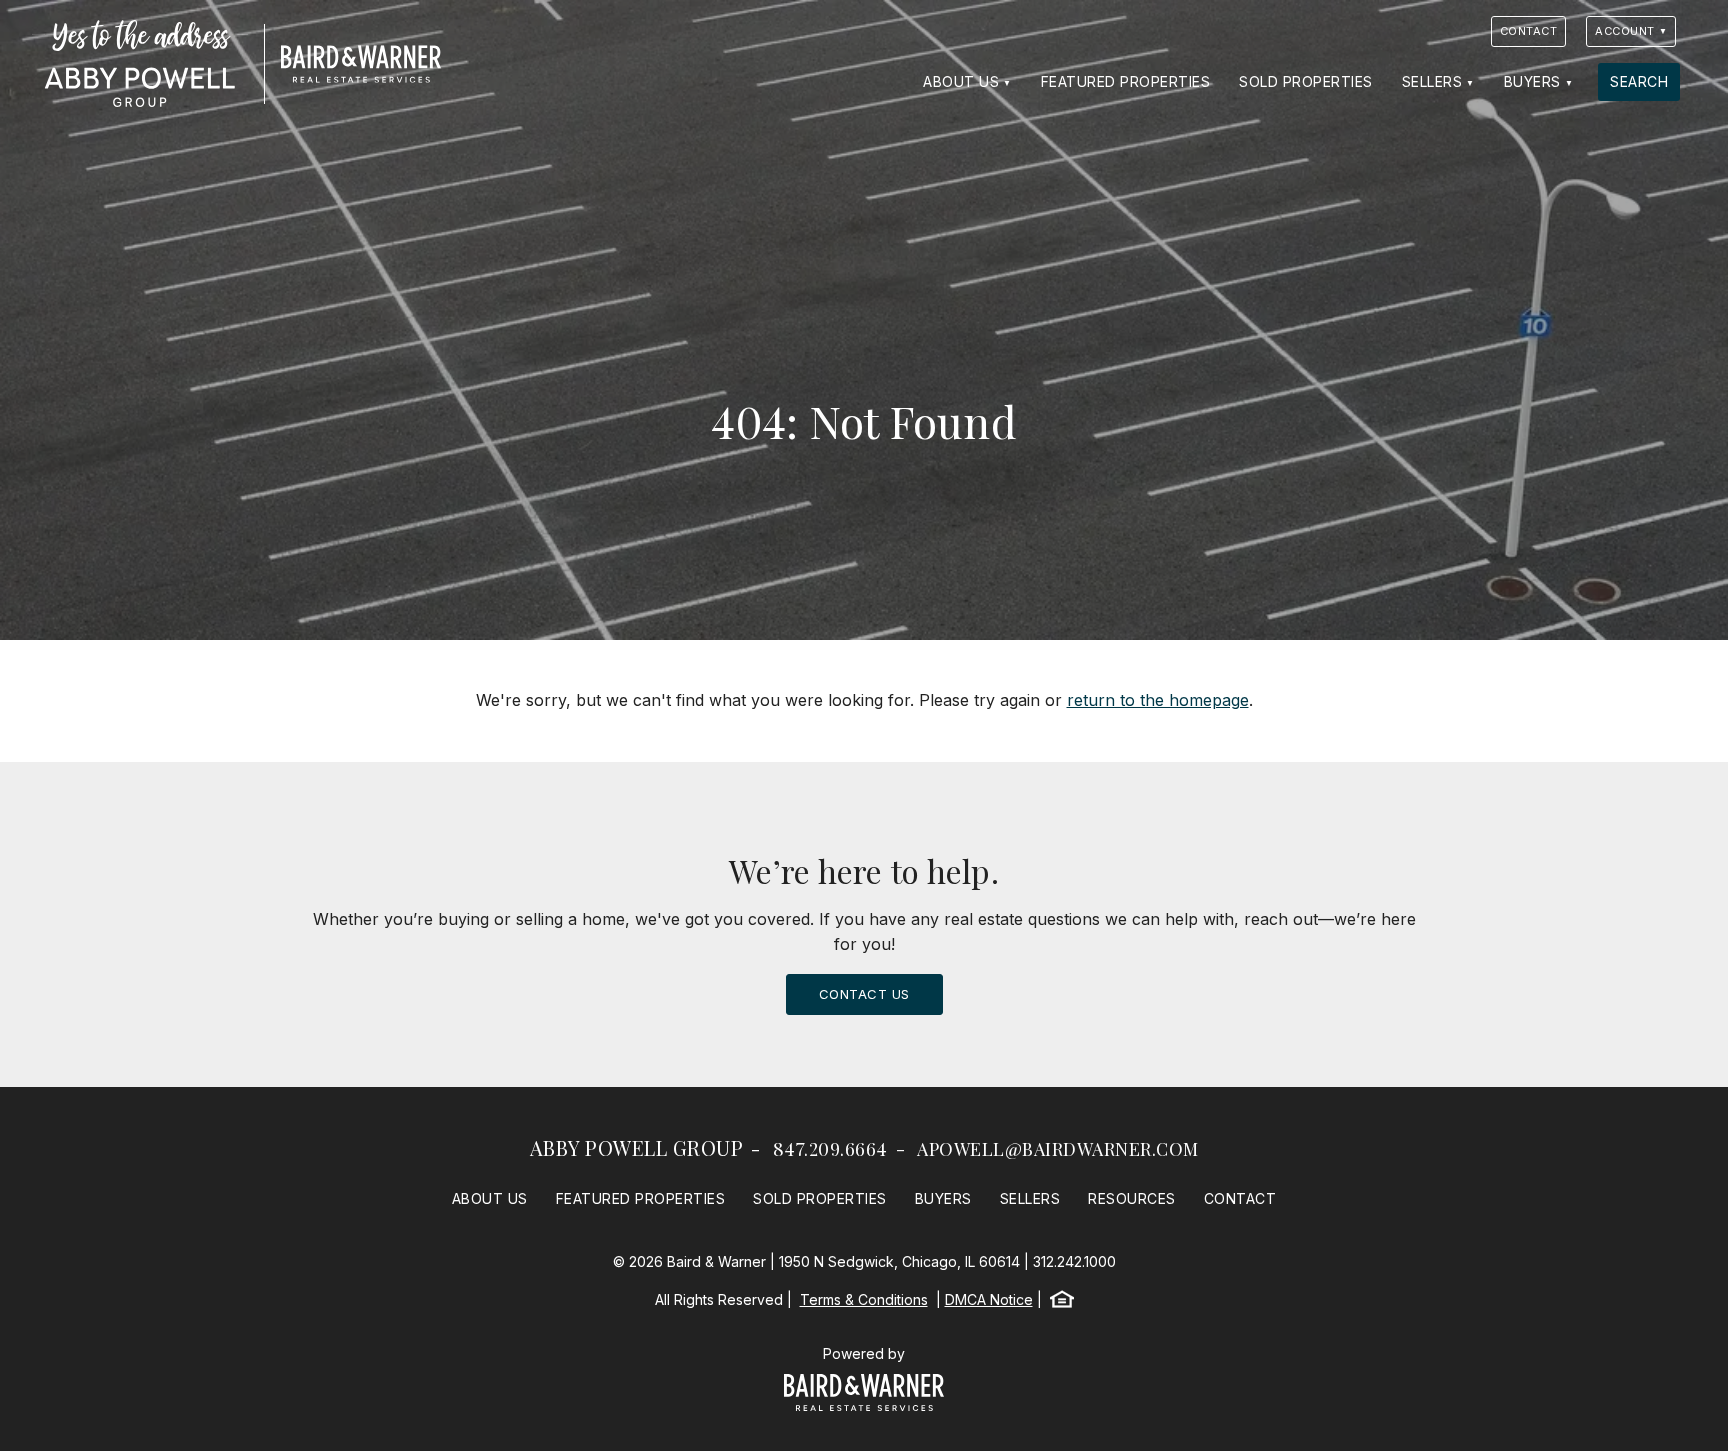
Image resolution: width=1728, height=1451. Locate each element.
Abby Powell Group (637, 1147)
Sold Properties (1306, 81)
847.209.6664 (830, 1149)
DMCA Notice (989, 1299)
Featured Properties (1126, 81)
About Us (961, 81)
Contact (1529, 31)
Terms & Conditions (864, 1299)
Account (1625, 31)
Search (1639, 81)
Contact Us (864, 994)
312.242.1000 (1074, 1261)
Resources (1132, 1198)
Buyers (1532, 81)
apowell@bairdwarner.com (1058, 1149)
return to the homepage (1158, 700)
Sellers (1432, 81)
